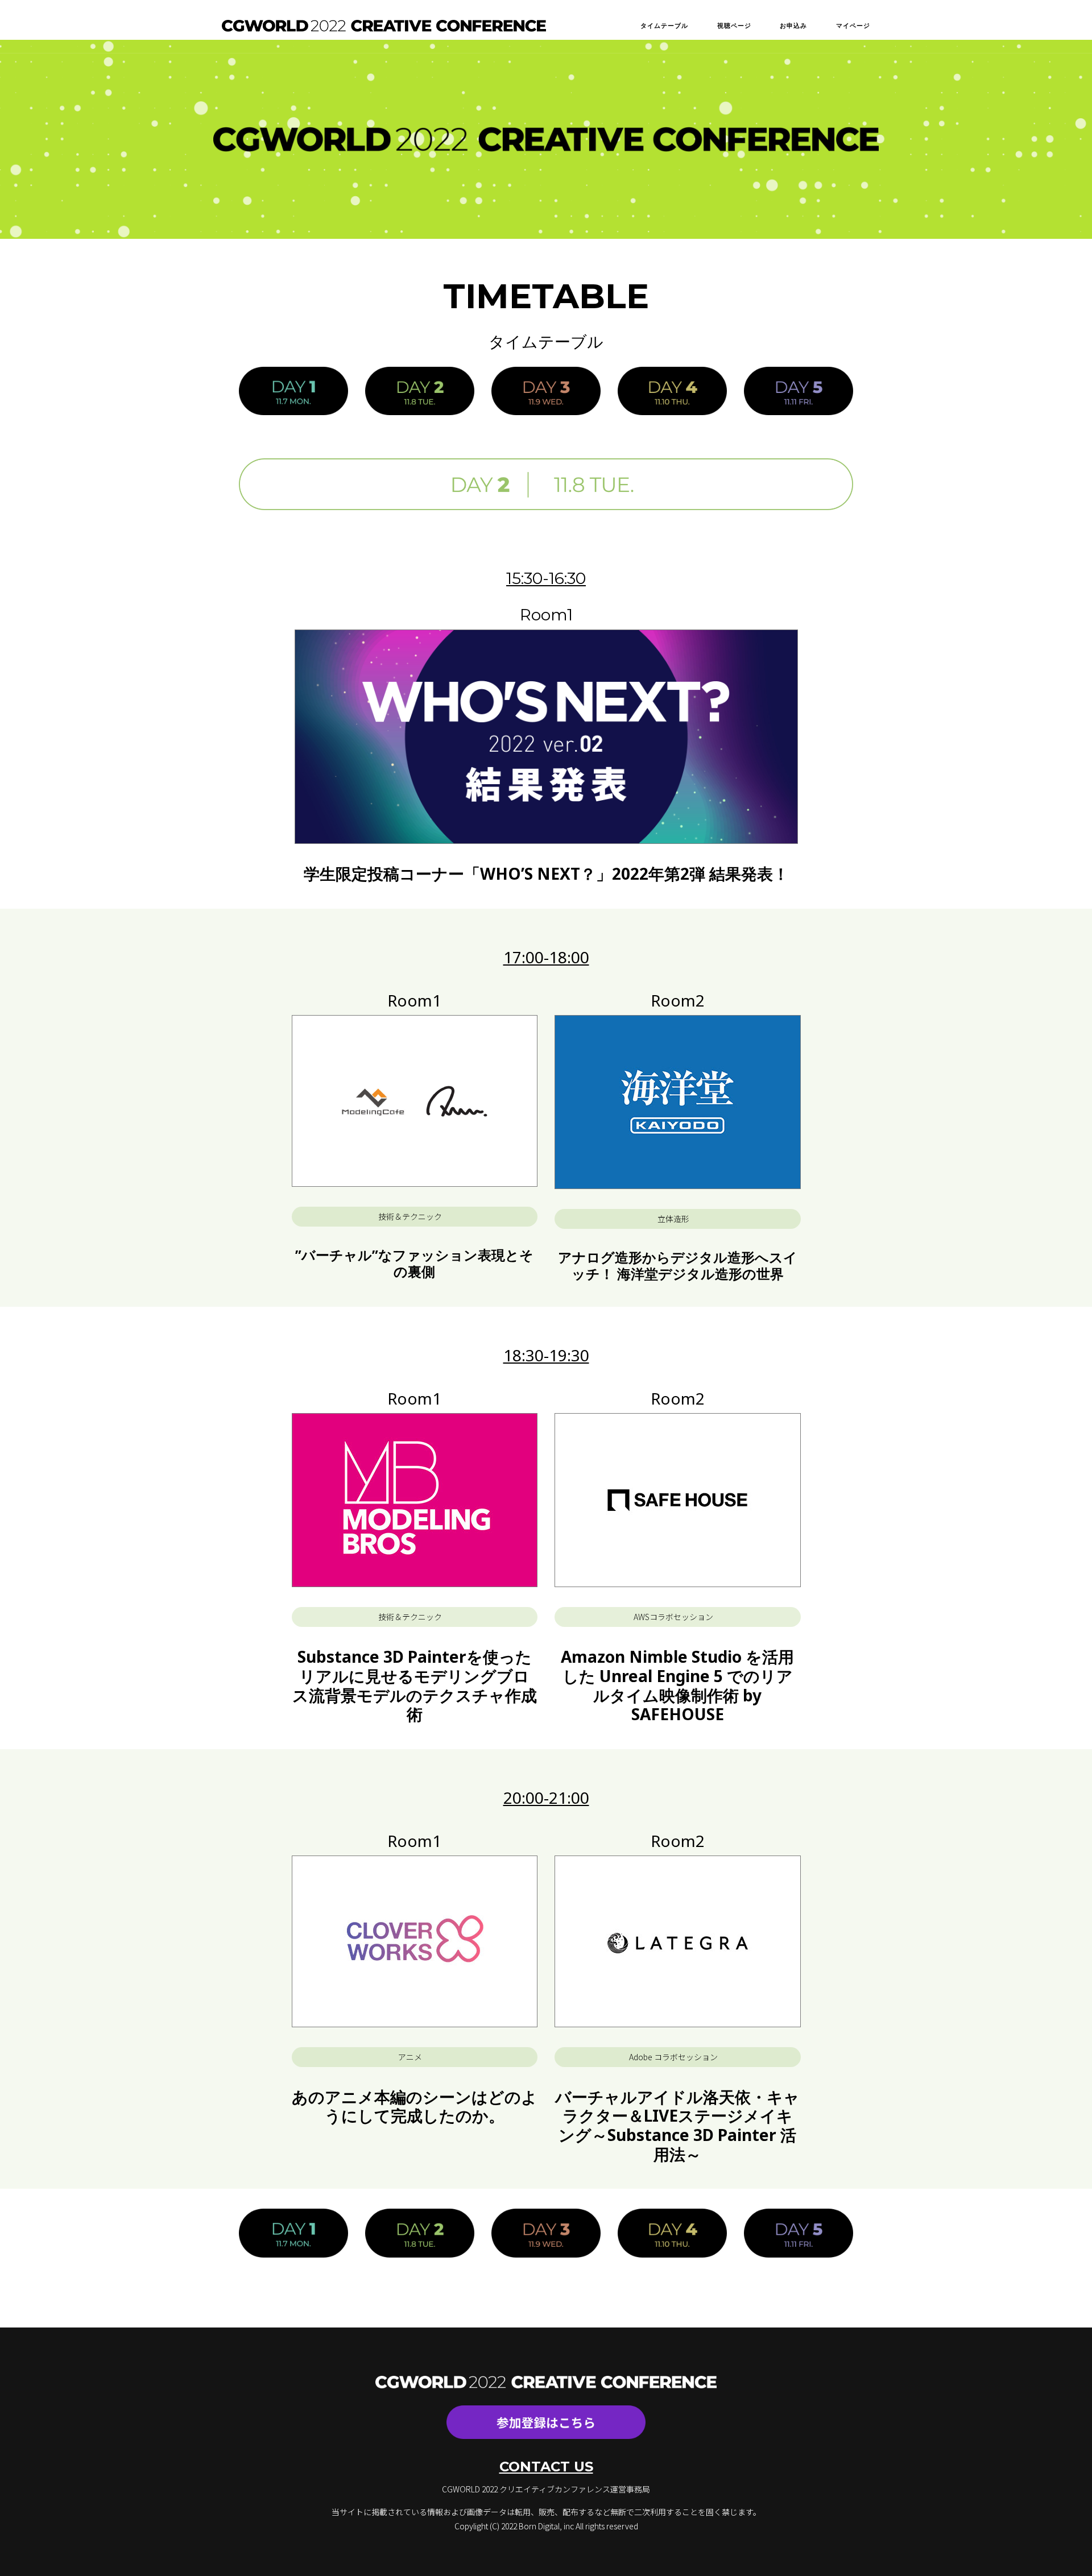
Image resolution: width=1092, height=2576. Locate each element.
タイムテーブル (665, 25)
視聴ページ (735, 25)
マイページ (853, 25)
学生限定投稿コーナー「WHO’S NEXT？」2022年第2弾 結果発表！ (546, 873)
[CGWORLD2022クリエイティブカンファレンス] (384, 25)
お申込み (793, 25)
